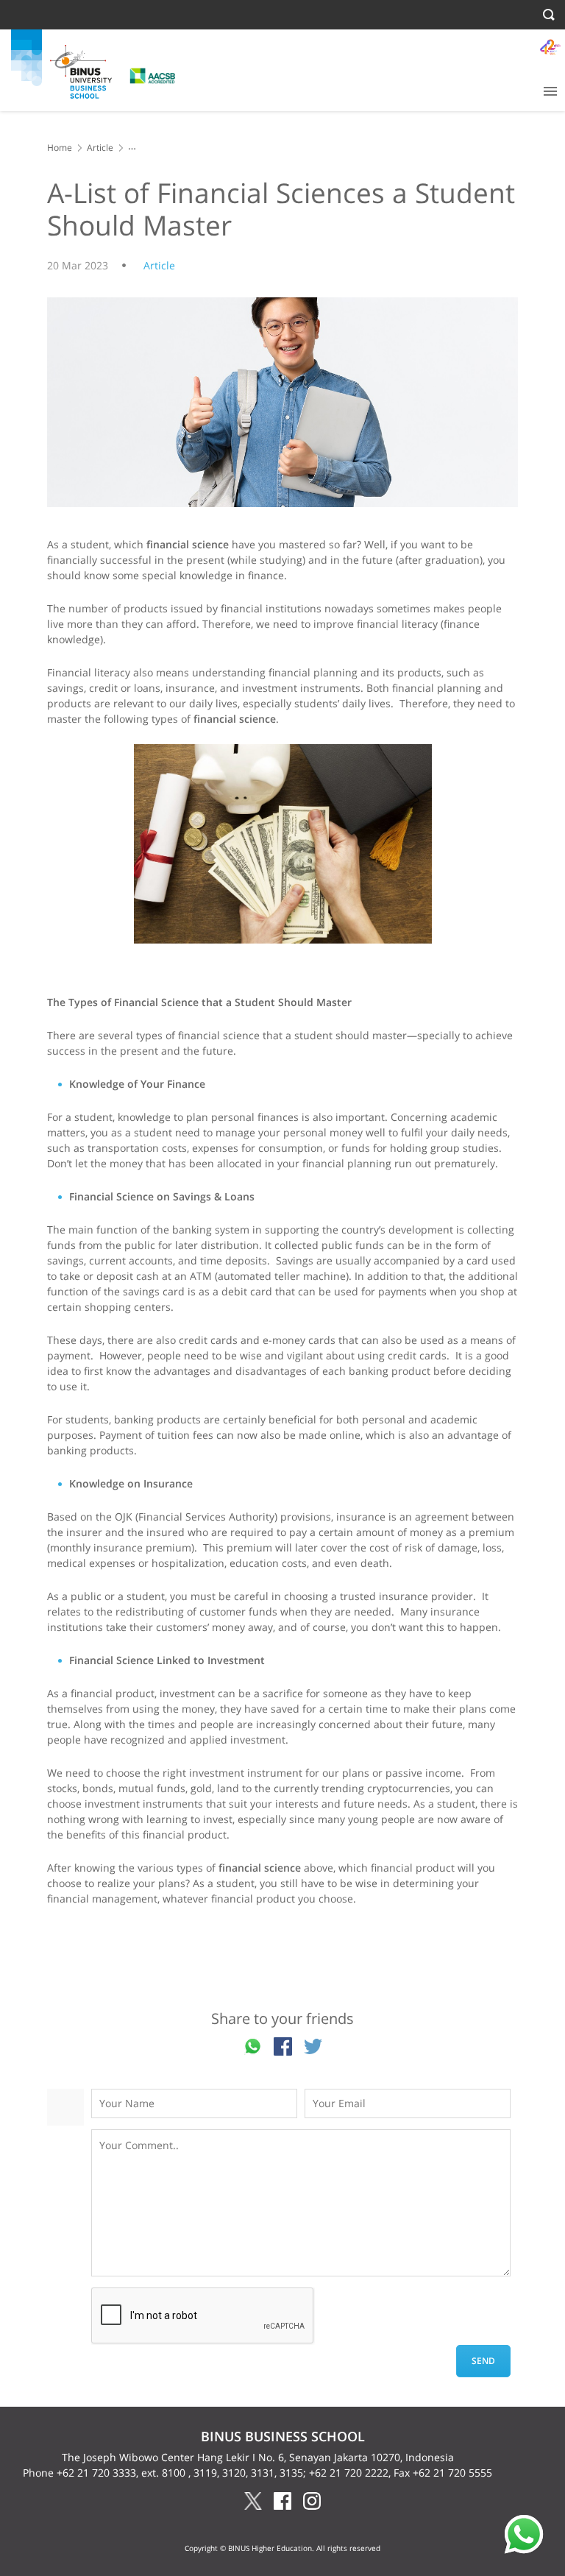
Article (100, 148)
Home (60, 148)
